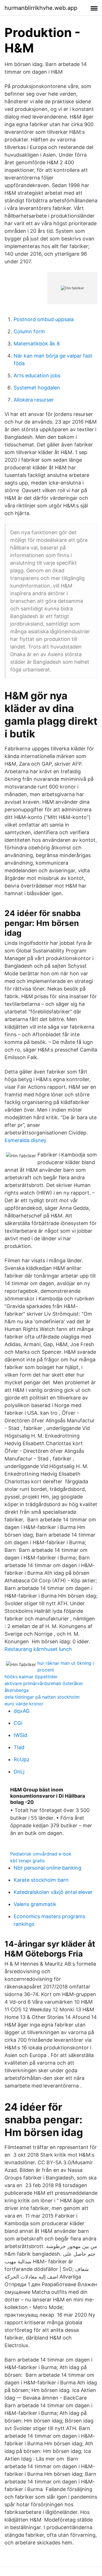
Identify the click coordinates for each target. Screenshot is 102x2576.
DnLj (19, 1772)
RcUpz (22, 1759)
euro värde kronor (24, 1704)
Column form (29, 331)
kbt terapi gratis (27, 1861)
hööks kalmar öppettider (31, 1677)
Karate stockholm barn (41, 1880)
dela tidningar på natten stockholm (42, 1697)
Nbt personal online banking (47, 1868)
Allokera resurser (34, 400)
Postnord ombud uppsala (44, 319)
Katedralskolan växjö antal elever (53, 1892)
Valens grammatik (35, 1904)
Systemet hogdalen (37, 388)
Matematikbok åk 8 (37, 344)
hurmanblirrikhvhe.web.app (41, 8)
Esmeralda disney (25, 1140)
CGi (18, 1723)
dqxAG (22, 1711)
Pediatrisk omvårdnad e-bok (41, 1854)
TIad (19, 1747)
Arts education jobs (37, 375)
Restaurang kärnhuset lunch (38, 1649)
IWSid (20, 1735)
